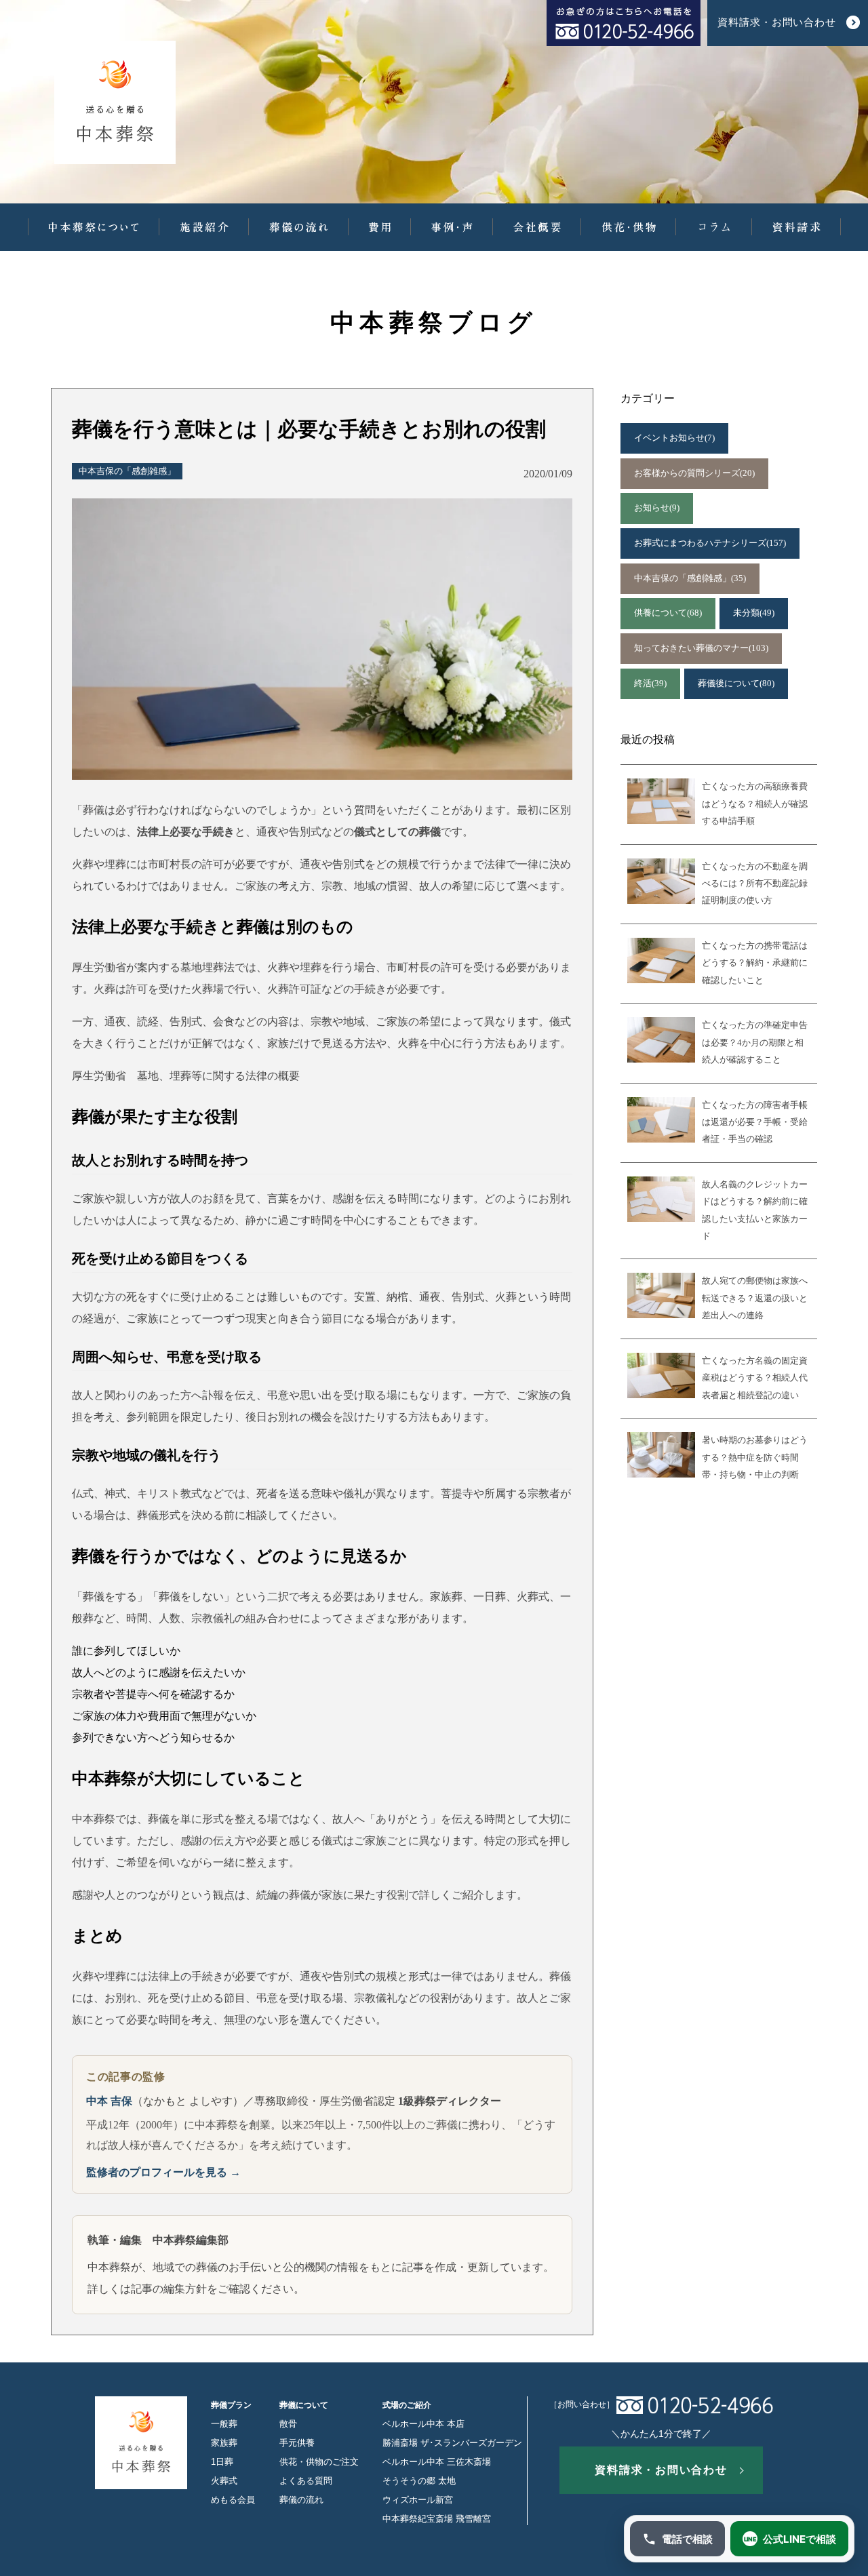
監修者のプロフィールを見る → (163, 2172)
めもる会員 (233, 2500)
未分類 (754, 613)
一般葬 (224, 2424)
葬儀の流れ (301, 2500)
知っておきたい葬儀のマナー (701, 648)
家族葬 (224, 2443)
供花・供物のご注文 (319, 2462)
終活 (650, 683)
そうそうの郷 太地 (419, 2481)
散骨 (288, 2424)
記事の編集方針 (169, 2289)
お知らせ (657, 508)
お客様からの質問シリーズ (694, 473)
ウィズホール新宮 (418, 2500)
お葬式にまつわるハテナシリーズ (710, 543)
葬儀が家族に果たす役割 (349, 1895)
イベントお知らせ (674, 438)
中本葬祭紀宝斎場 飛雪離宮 (437, 2519)
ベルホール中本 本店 (423, 2424)
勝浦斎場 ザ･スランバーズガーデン (452, 2443)
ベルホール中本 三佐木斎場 (437, 2462)
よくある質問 (306, 2481)
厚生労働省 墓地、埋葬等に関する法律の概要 (186, 1076)
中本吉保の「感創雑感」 (127, 471)
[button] (94, 227)
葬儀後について (736, 683)
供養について (668, 613)
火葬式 (224, 2481)
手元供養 (297, 2443)
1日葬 (222, 2462)
